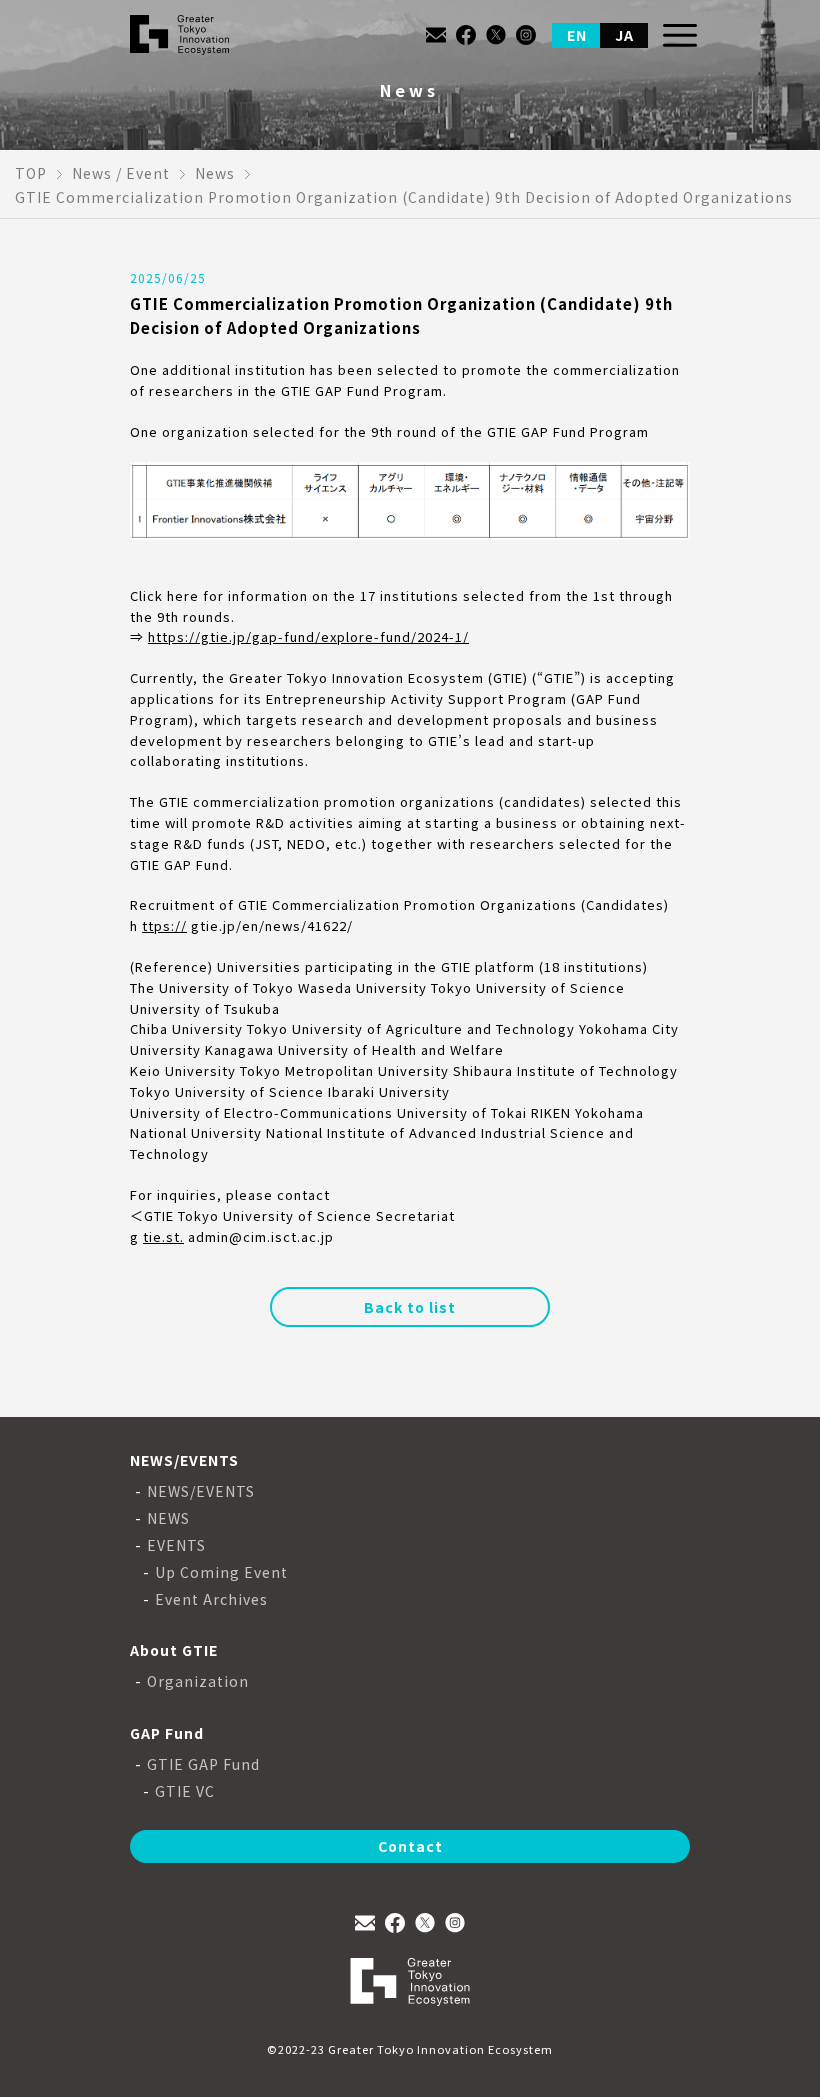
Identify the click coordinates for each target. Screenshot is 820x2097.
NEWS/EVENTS (201, 1491)
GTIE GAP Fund (203, 1764)
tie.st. (163, 1236)
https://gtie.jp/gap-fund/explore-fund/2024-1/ (308, 636)
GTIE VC (185, 1791)
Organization (198, 1681)
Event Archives (211, 1599)
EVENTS (176, 1545)
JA (624, 35)
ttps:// (164, 925)
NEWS (168, 1518)
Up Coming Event (221, 1572)
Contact (410, 1846)
